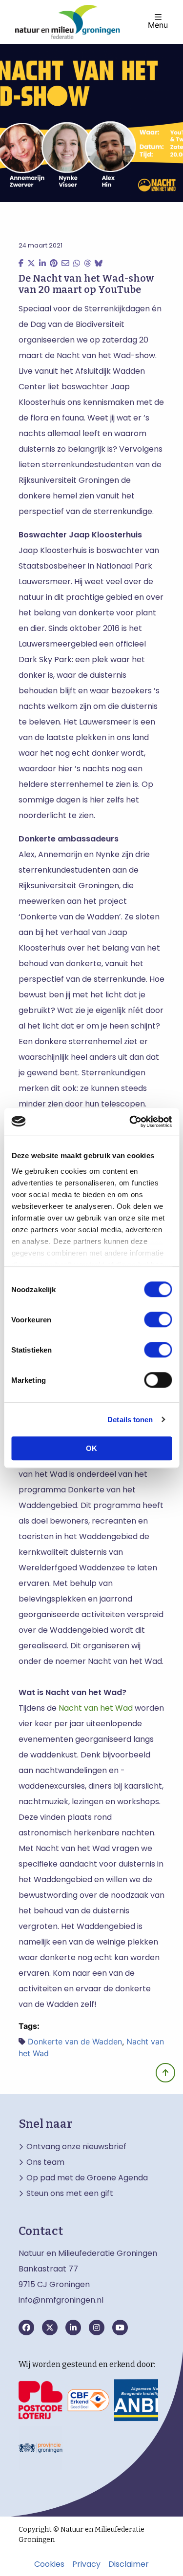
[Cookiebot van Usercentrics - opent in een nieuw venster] (130, 1122)
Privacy (86, 2564)
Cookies (49, 2564)
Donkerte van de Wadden (75, 2042)
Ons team (45, 2162)
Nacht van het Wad (96, 1708)
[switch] (158, 1319)
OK (91, 1448)
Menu (158, 24)
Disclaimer (129, 2564)
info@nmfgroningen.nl (61, 2300)
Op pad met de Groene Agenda (87, 2178)
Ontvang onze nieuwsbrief (76, 2147)
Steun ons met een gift (70, 2194)
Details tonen (130, 1420)
